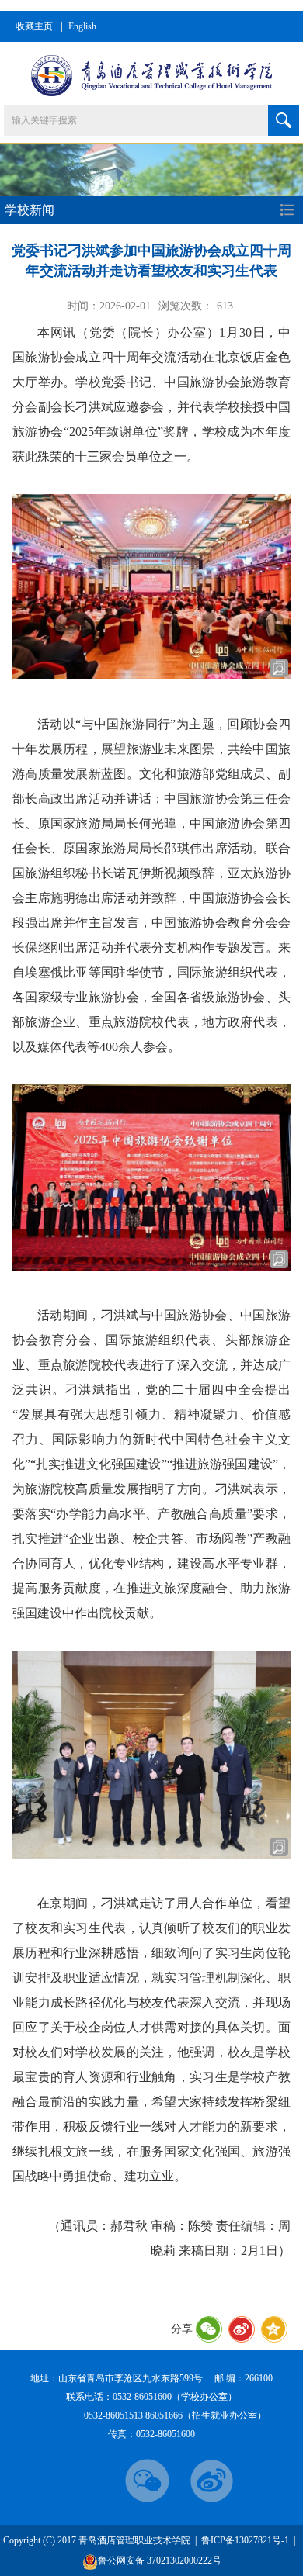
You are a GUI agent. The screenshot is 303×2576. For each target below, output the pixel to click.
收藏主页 (34, 26)
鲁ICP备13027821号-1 (245, 2540)
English (82, 26)
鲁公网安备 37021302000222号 (160, 2560)
